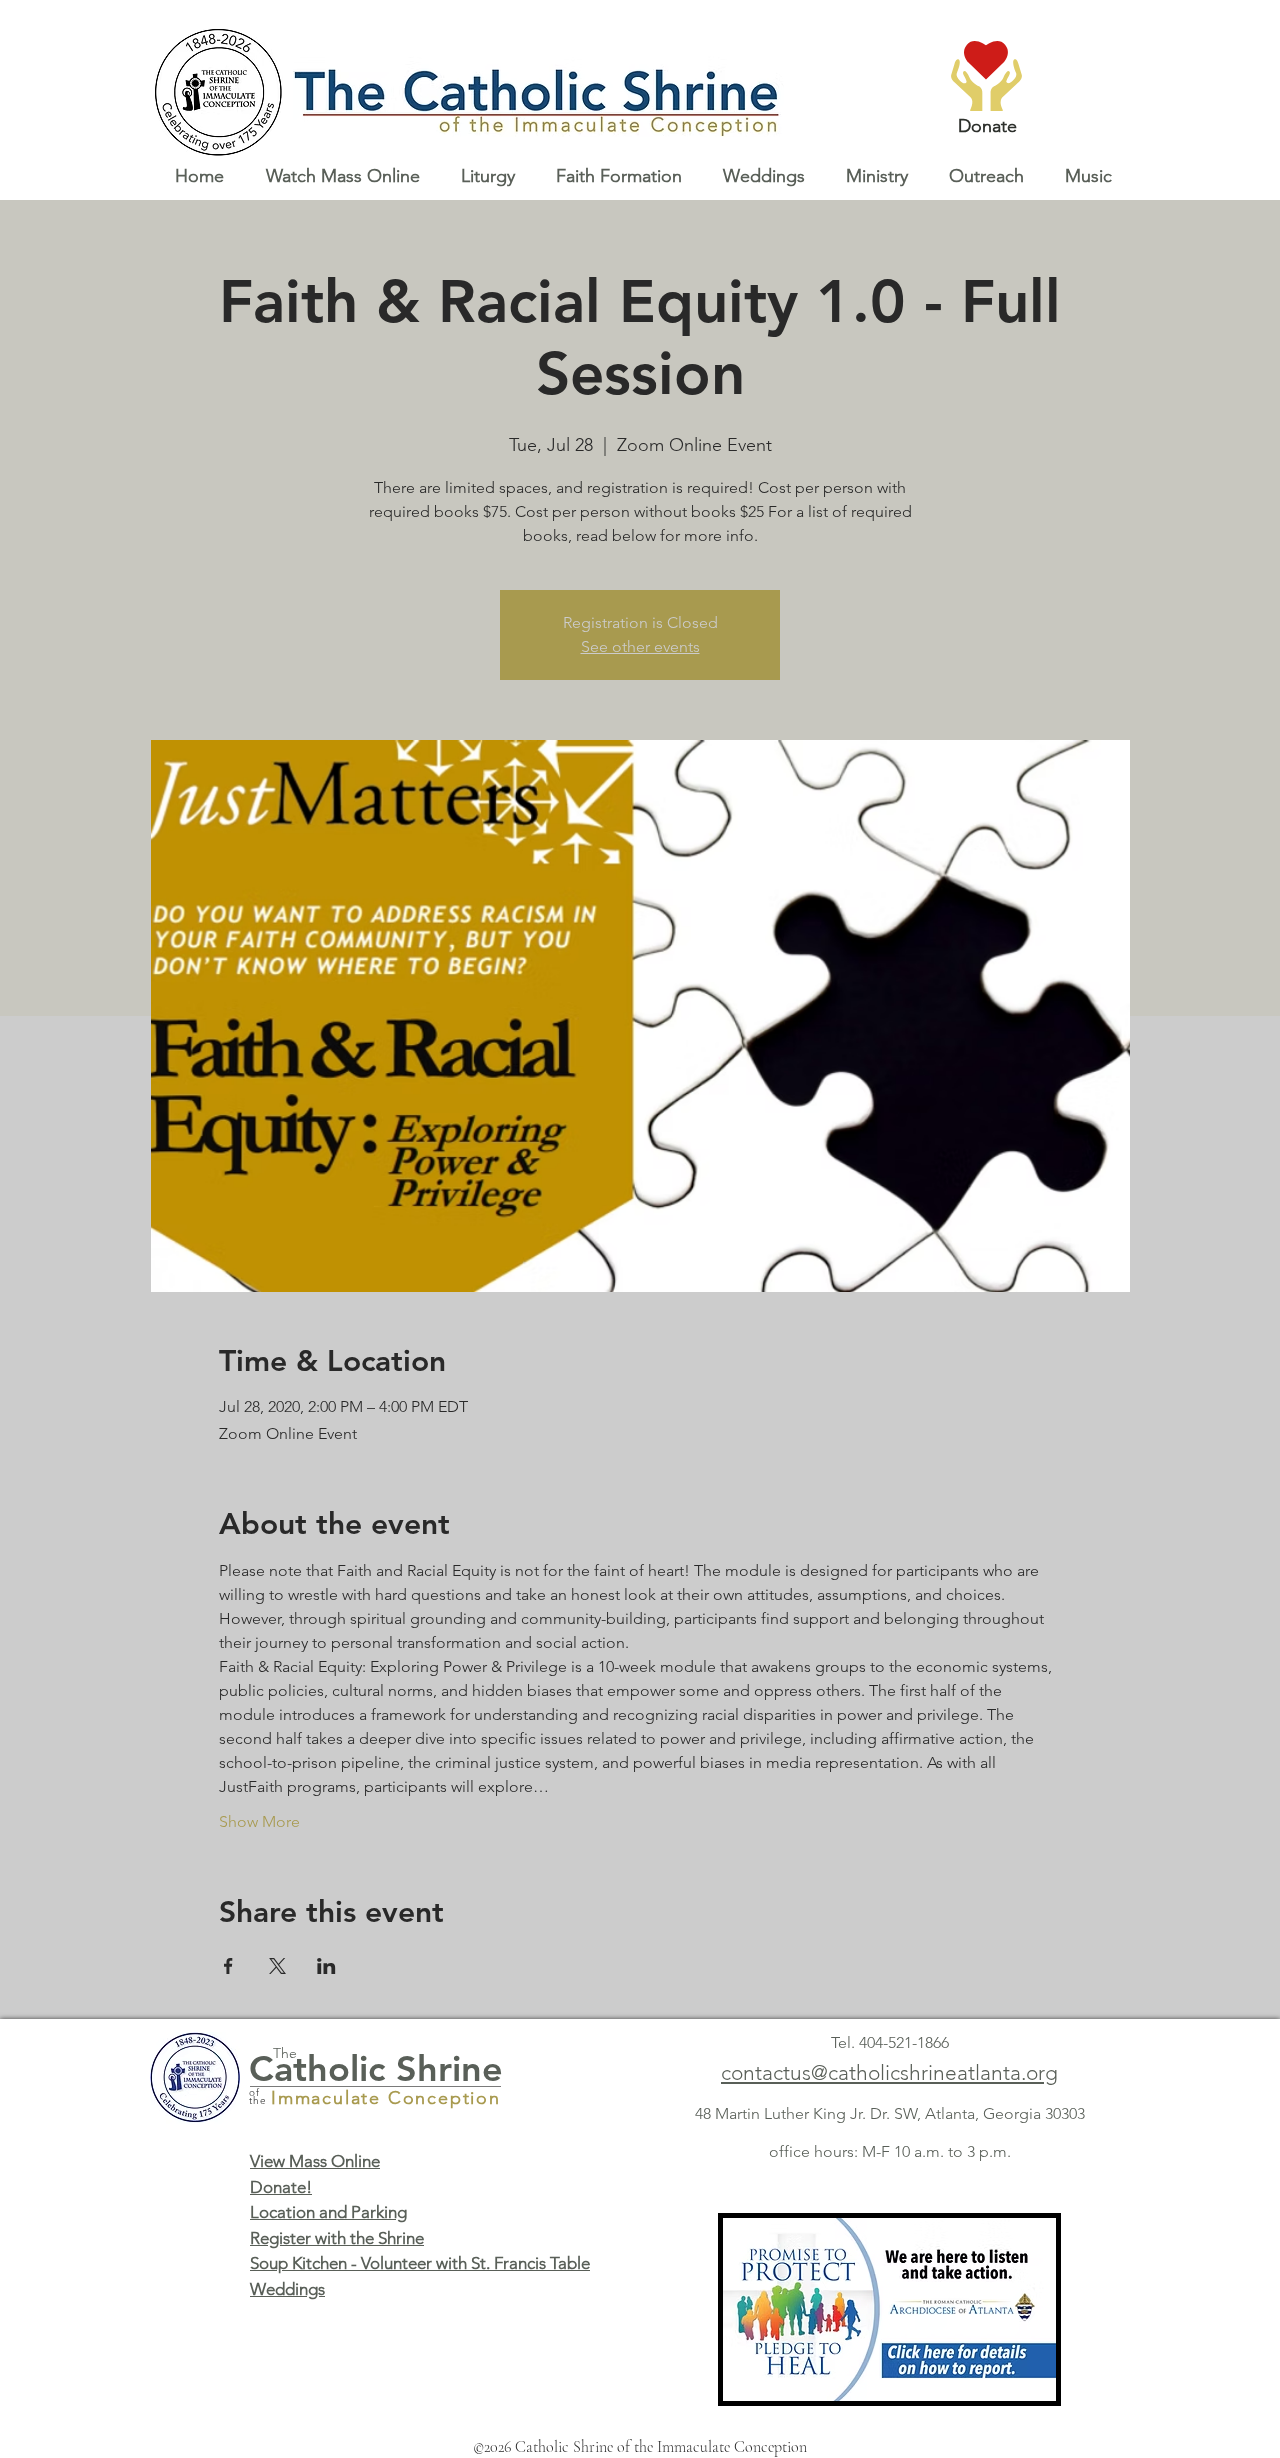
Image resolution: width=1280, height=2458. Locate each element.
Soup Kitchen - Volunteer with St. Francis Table (420, 2263)
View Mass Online (315, 2161)
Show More (259, 1821)
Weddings (287, 2289)
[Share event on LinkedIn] (326, 1966)
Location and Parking (328, 2212)
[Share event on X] (277, 1966)
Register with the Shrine (337, 2238)
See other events (640, 646)
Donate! (281, 2187)
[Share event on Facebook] (228, 1966)
